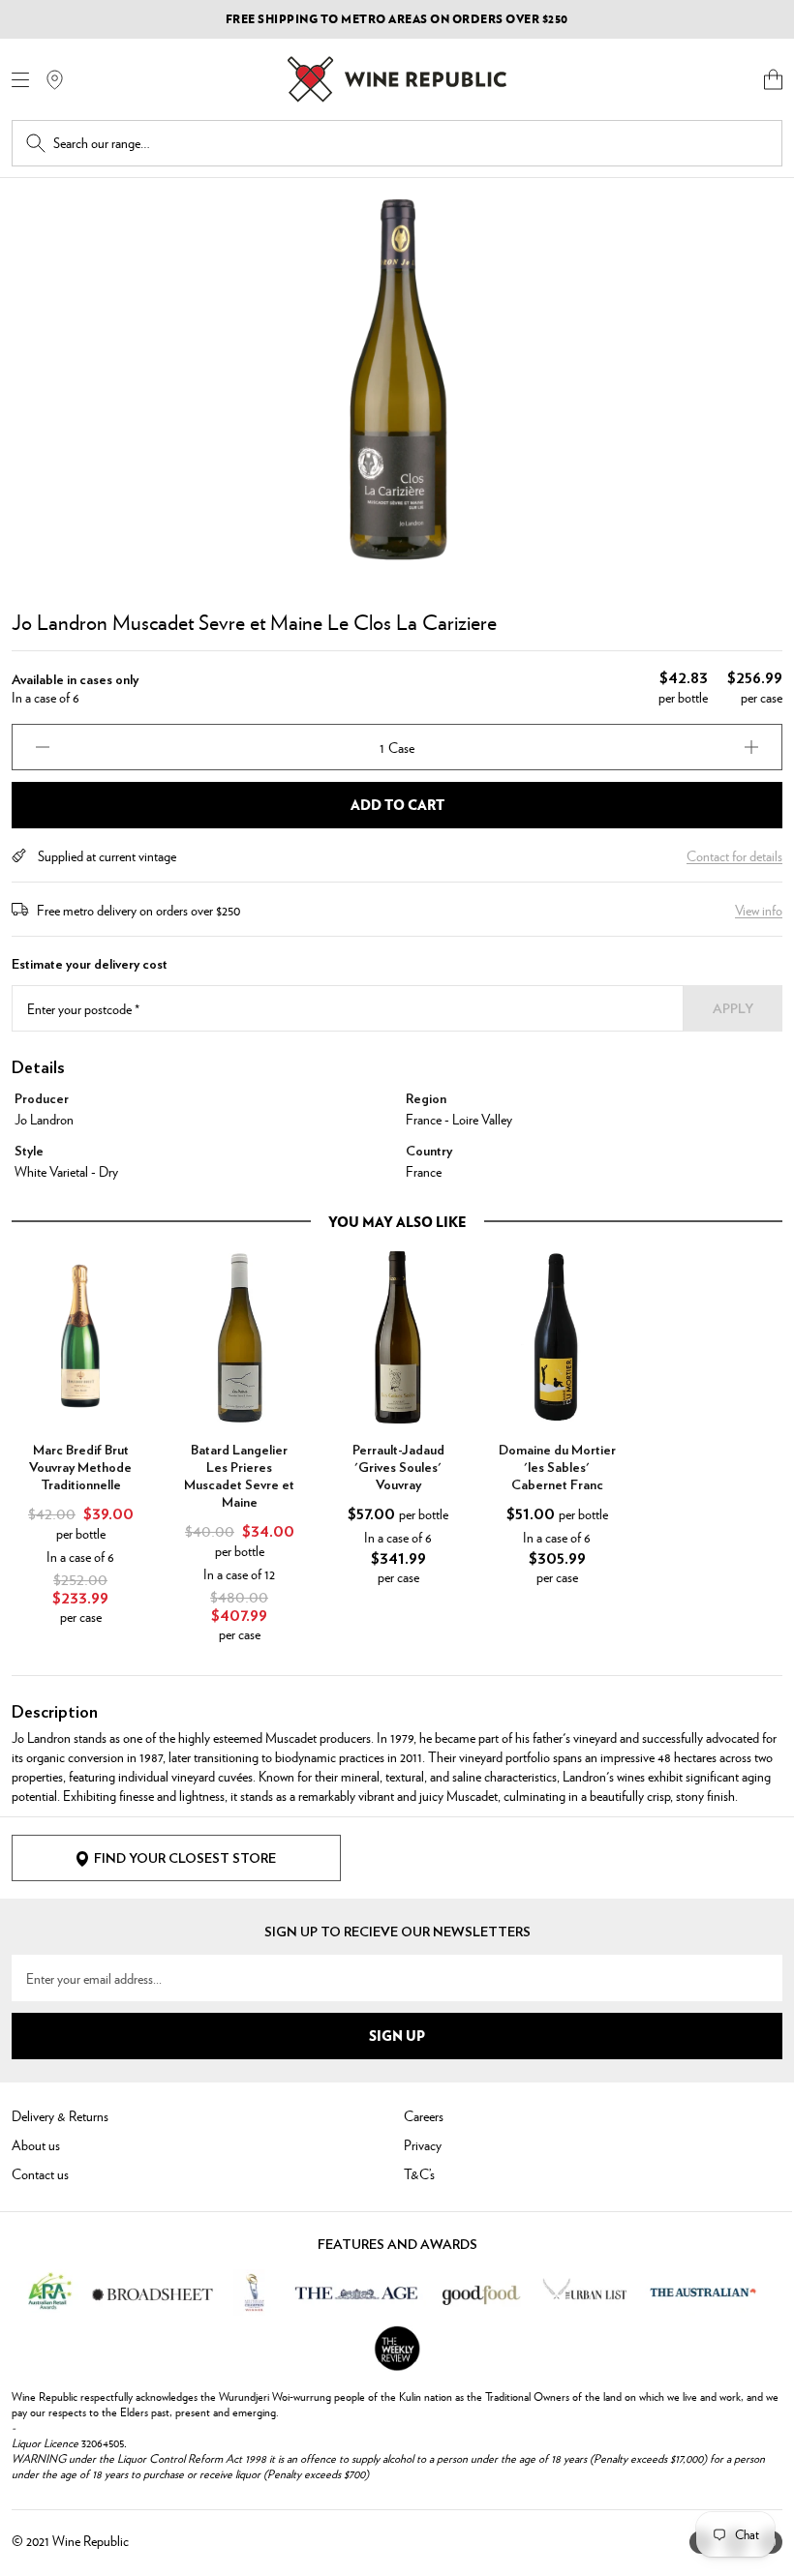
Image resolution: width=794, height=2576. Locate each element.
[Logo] (397, 79)
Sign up (397, 2035)
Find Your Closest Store (185, 1859)
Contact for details (734, 855)
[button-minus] (43, 747)
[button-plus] (751, 747)
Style (29, 1152)
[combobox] (411, 143)
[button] (773, 79)
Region (426, 1099)
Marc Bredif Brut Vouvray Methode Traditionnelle (80, 1468)
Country (429, 1152)
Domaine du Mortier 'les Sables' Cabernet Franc (557, 1468)
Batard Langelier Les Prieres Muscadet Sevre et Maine (239, 1477)
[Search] (36, 143)
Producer (42, 1099)
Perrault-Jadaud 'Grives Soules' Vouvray (398, 1468)
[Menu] (20, 80)
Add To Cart (397, 804)
